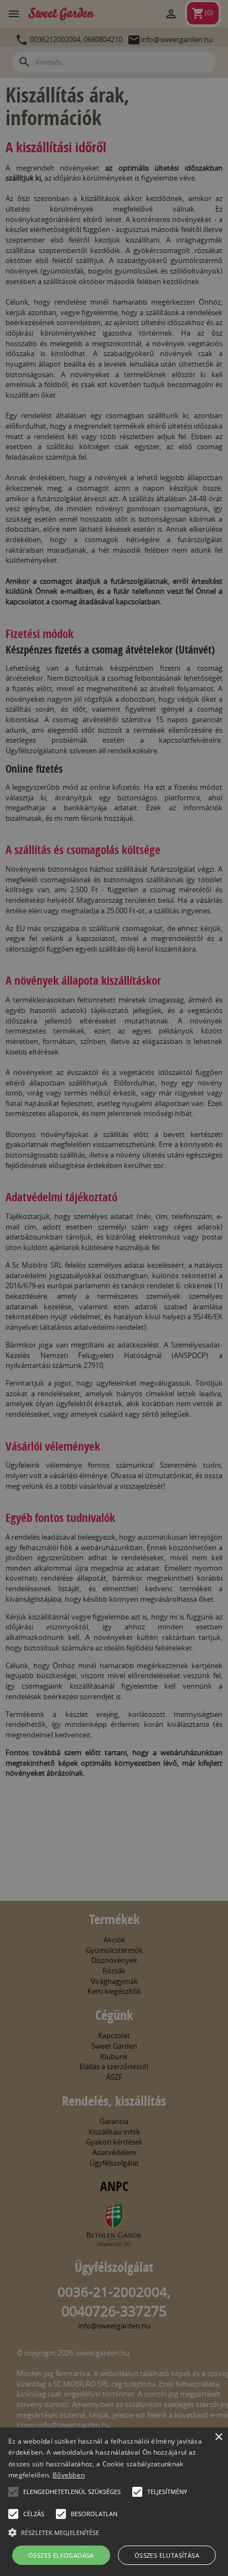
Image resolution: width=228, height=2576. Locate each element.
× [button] (218, 2437)
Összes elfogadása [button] (61, 2555)
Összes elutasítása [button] (167, 2555)
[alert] (114, 1288)
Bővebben (69, 2475)
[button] (13, 2492)
